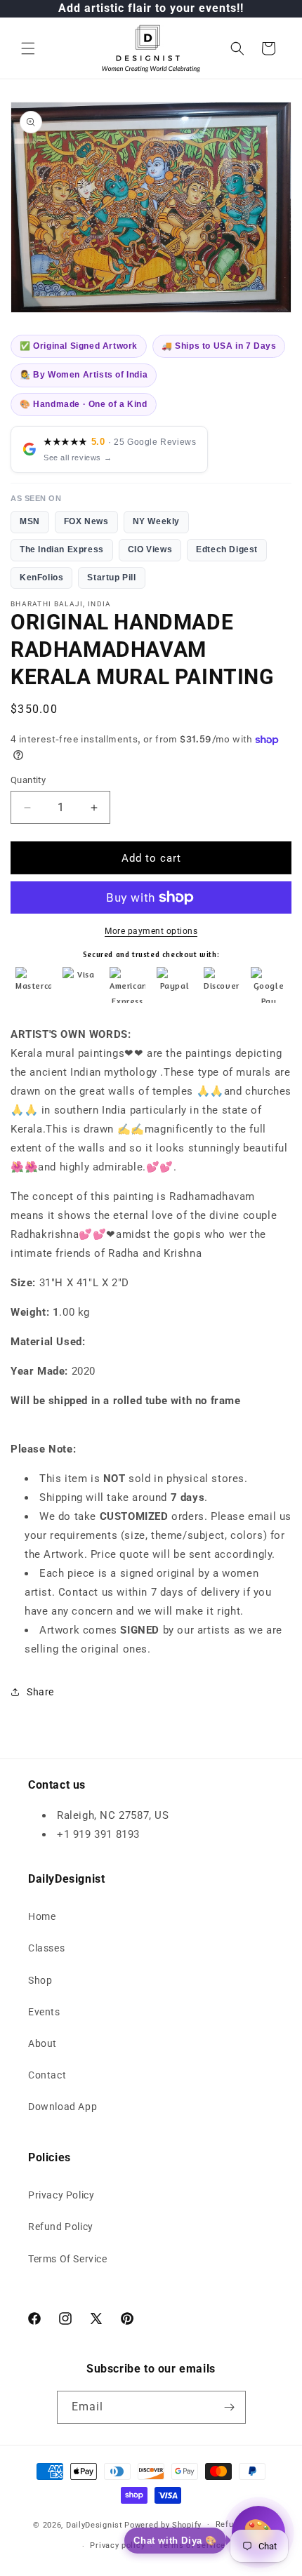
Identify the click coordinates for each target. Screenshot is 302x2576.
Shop (40, 1980)
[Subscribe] (230, 2407)
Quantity (28, 780)
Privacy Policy (61, 2195)
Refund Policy (61, 2227)
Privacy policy (117, 2545)
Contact (47, 2075)
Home (42, 1916)
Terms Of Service (68, 2259)
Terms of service (192, 2545)
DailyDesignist (94, 2524)
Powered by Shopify (163, 2524)
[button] (28, 48)
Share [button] (40, 1692)
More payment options (151, 931)
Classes (46, 1948)
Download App (63, 2107)
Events (44, 2012)
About (42, 2043)
